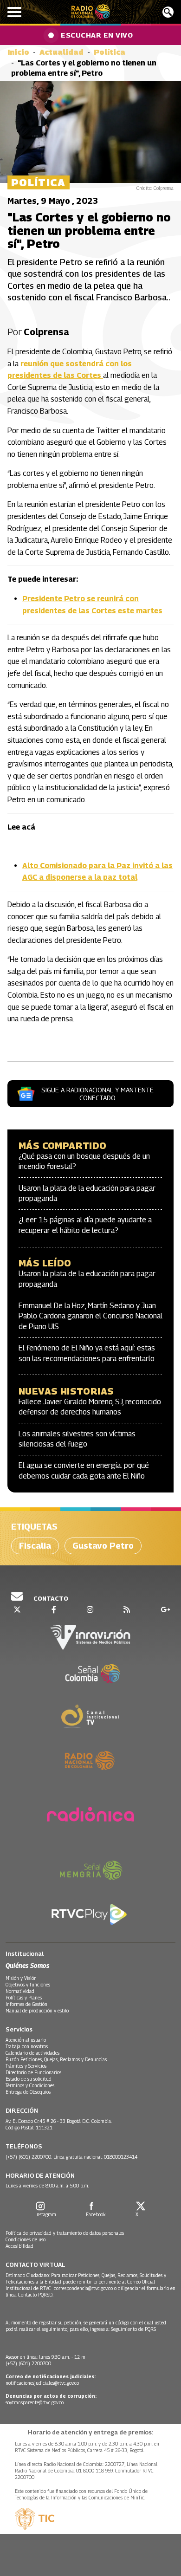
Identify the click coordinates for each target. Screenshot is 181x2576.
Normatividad (20, 1991)
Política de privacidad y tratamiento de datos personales (65, 2233)
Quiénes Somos (27, 1965)
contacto (50, 1598)
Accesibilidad (19, 2246)
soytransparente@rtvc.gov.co (35, 2402)
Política (110, 52)
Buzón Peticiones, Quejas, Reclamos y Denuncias (56, 2059)
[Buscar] (168, 12)
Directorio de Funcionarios (33, 2072)
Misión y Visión (21, 1978)
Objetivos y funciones (28, 1985)
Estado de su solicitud (29, 2079)
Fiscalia (35, 1546)
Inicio (18, 52)
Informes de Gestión (26, 2004)
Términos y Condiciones (30, 2085)
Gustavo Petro (103, 1546)
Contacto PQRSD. (36, 2295)
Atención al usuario (26, 2040)
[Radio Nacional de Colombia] (91, 12)
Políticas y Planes (24, 1998)
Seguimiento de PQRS (133, 2329)
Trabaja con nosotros (27, 2046)
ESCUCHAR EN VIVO (97, 35)
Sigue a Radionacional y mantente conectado (97, 1094)
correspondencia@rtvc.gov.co (83, 2288)
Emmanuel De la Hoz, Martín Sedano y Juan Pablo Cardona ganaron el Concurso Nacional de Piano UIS (90, 1316)
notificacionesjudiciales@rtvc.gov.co (42, 2383)
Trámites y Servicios (26, 2066)
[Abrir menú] (14, 12)
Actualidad (61, 52)
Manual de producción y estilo (37, 2011)
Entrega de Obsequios (28, 2092)
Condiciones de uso (26, 2239)
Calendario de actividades (32, 2053)
